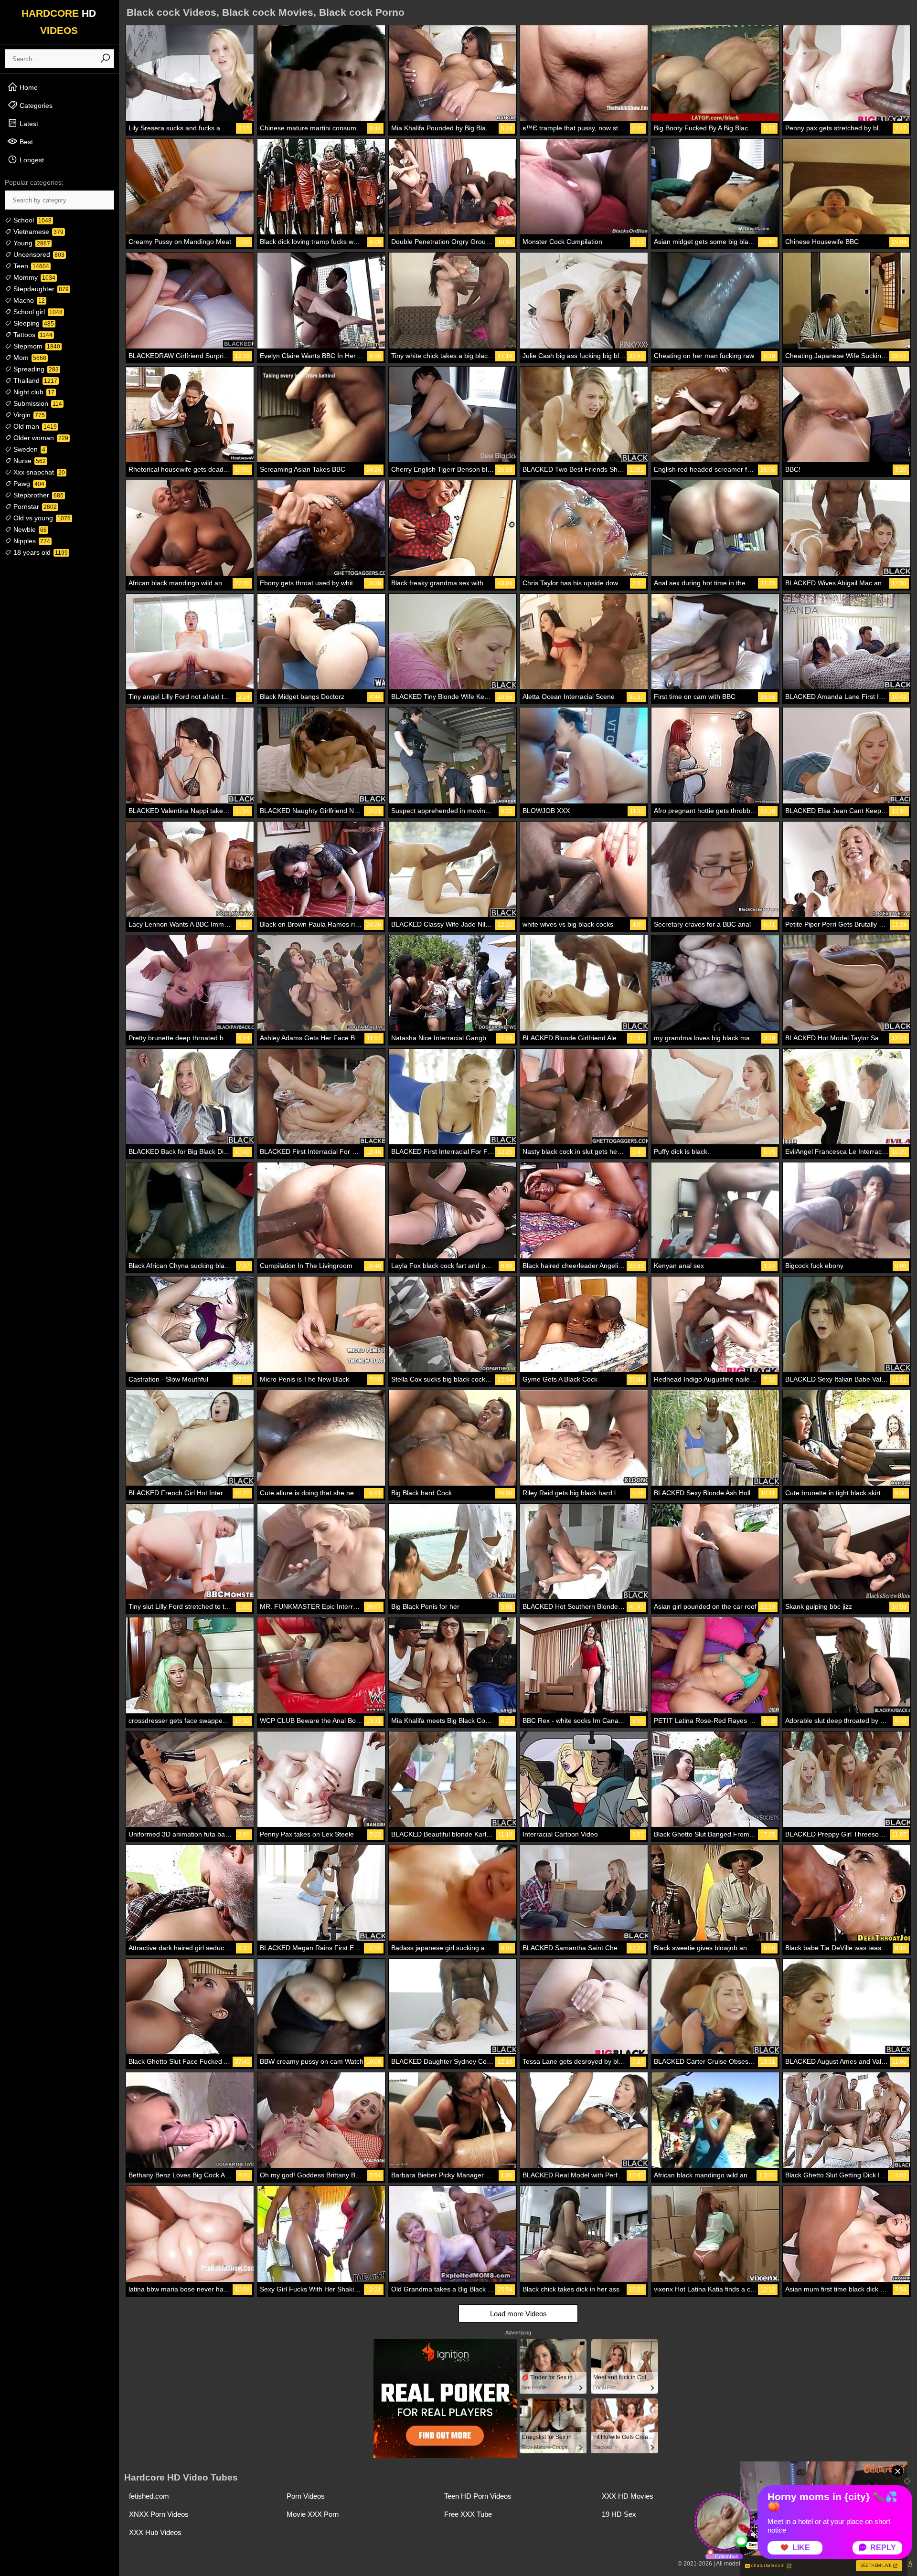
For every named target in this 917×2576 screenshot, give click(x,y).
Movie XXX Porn (313, 2514)
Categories (35, 106)
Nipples (31, 541)
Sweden (28, 449)
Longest (31, 160)
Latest (28, 124)
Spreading (35, 369)
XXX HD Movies (628, 2496)
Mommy (33, 277)
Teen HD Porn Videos (478, 2496)
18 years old (40, 552)
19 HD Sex (619, 2514)
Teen (30, 266)
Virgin (28, 415)
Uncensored (38, 254)
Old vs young (41, 518)
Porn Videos (306, 2496)
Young (31, 243)
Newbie (29, 529)
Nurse (29, 461)
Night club (33, 392)
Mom (29, 358)
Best (25, 142)
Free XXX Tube (468, 2514)
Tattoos (32, 335)
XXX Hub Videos (155, 2532)
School (32, 220)
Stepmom (36, 346)
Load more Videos (518, 2314)
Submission (37, 403)
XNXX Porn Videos (159, 2514)
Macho (28, 300)
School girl (37, 312)
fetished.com (149, 2496)
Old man (34, 426)
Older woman (40, 438)
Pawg (28, 484)
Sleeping (33, 323)
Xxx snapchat (38, 472)
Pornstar (34, 507)
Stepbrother (37, 495)
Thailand (34, 380)
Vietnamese (37, 232)
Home (28, 87)
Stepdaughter (40, 289)
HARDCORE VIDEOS (59, 22)
